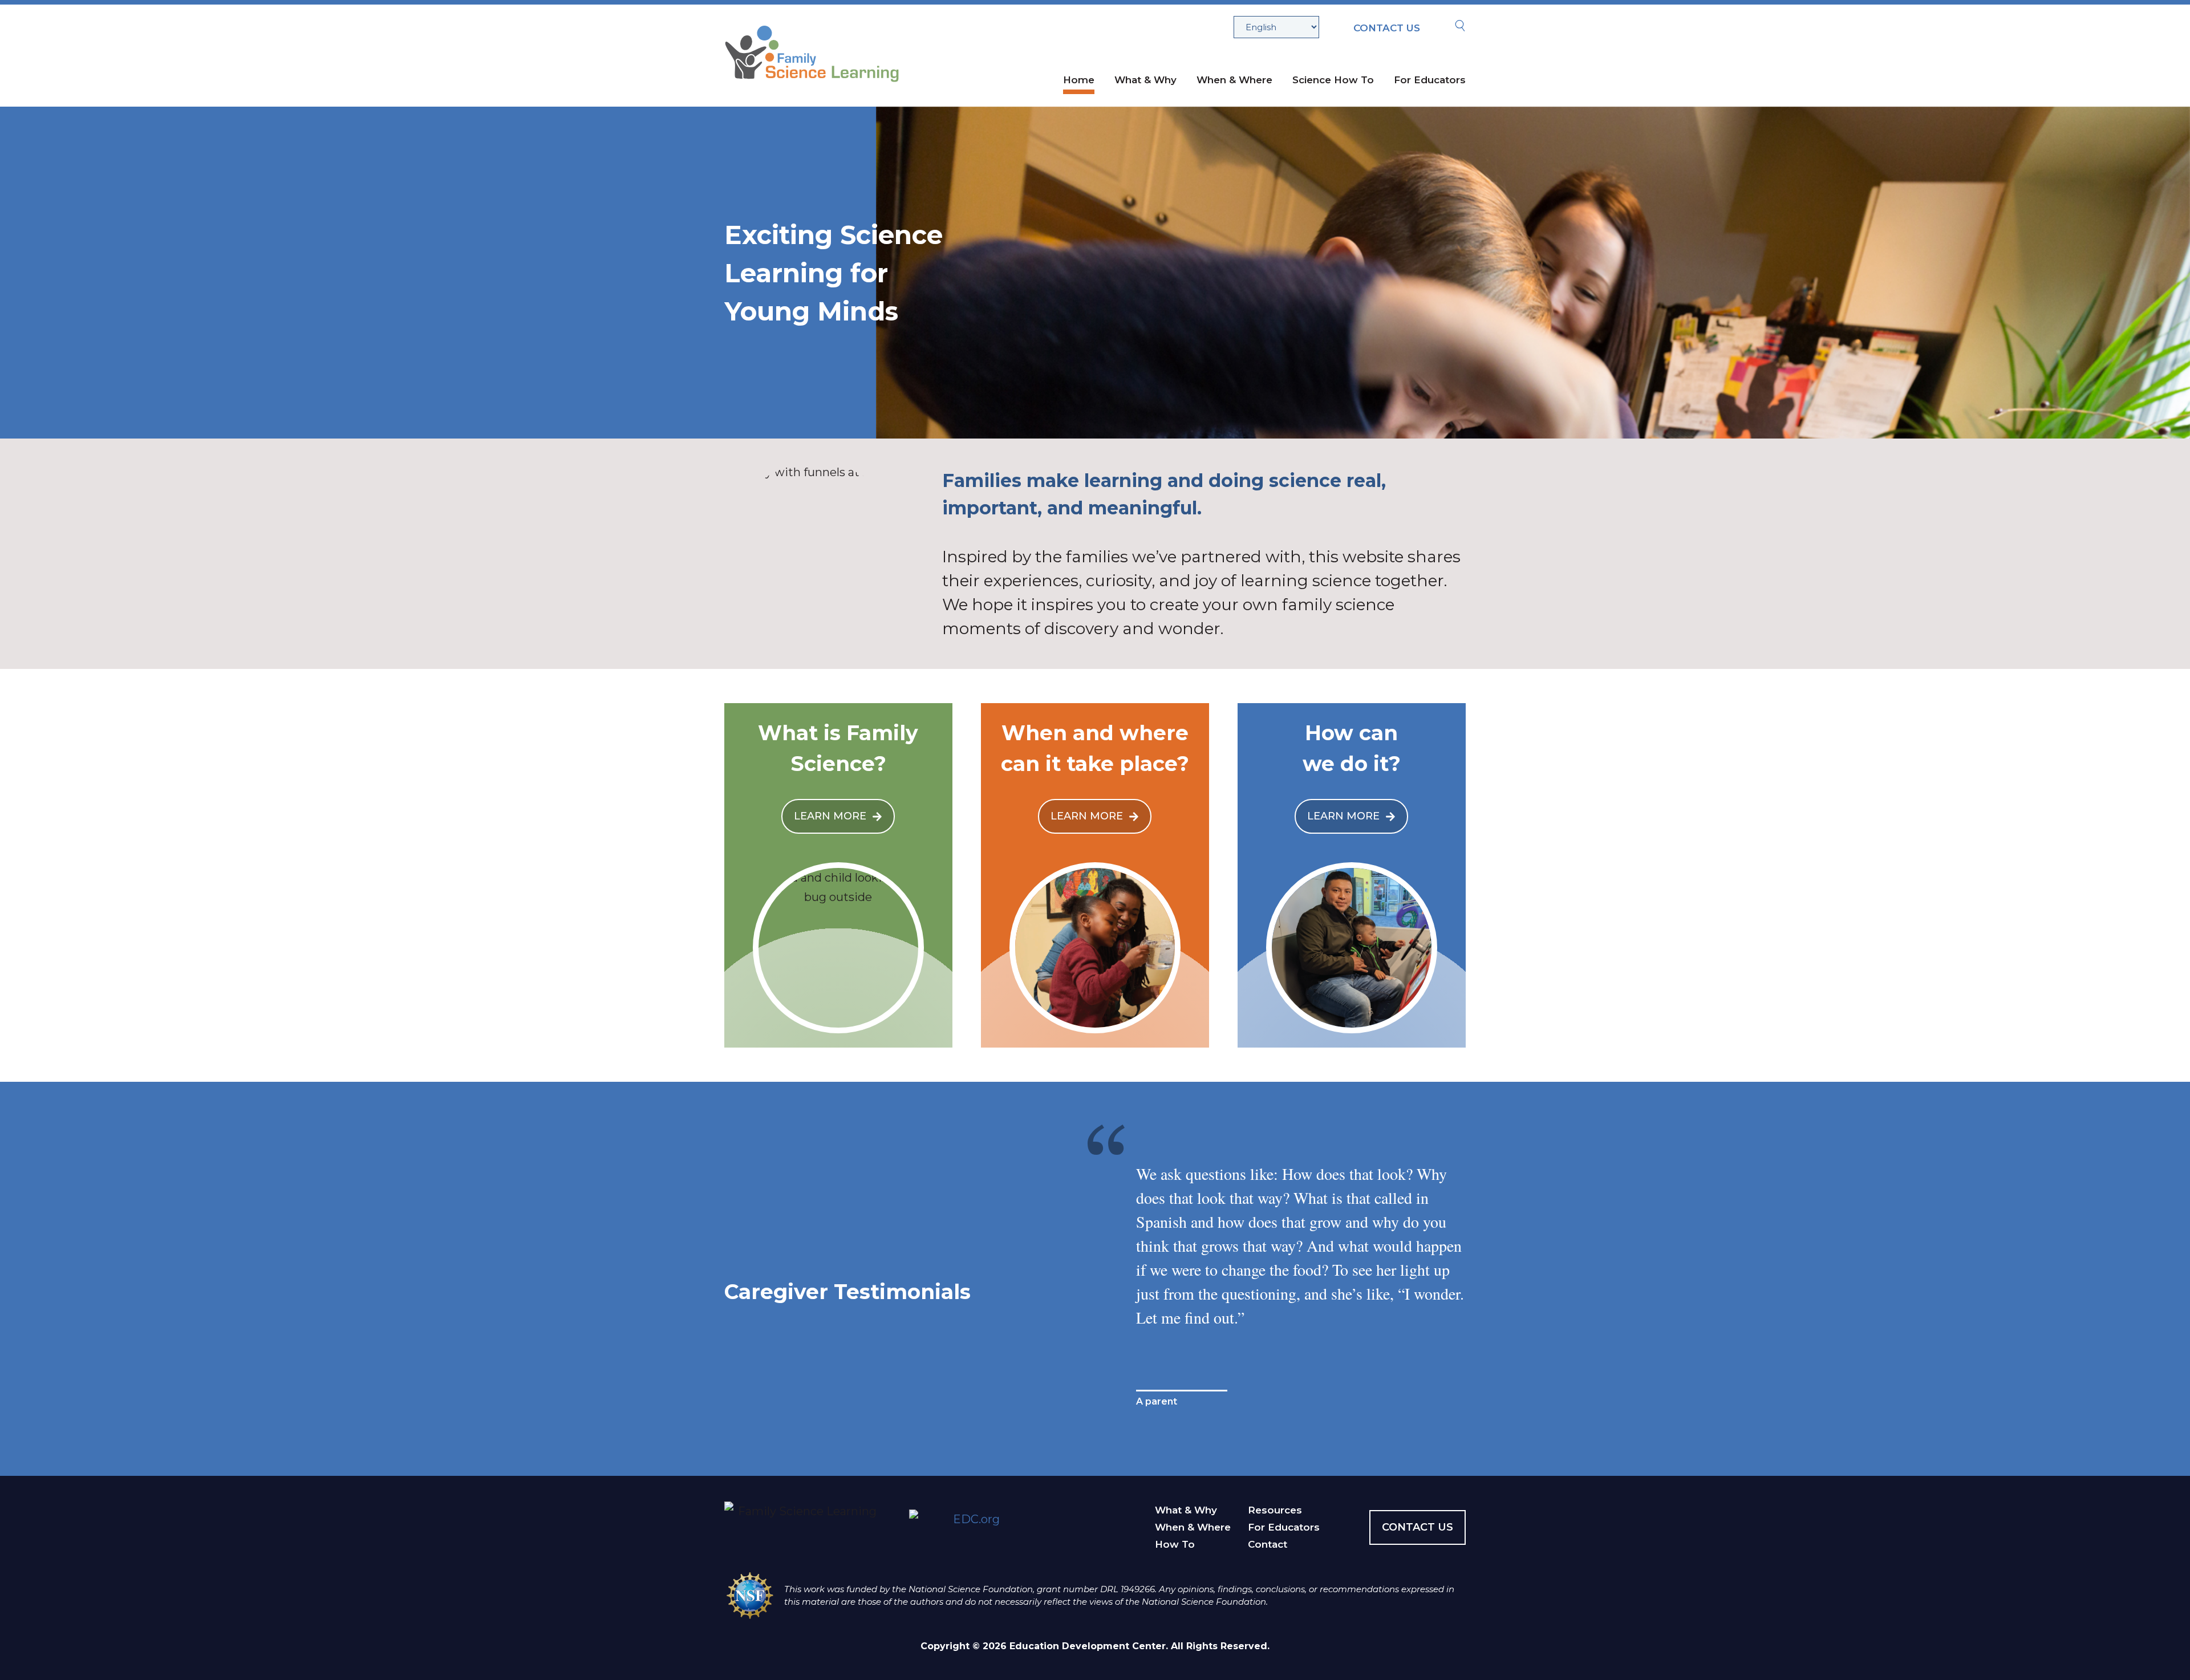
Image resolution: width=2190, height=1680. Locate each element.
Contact (1268, 1544)
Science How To (1333, 80)
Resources (1275, 1510)
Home (1079, 80)
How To (1175, 1544)
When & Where (1234, 80)
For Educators (1430, 80)
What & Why (1145, 80)
